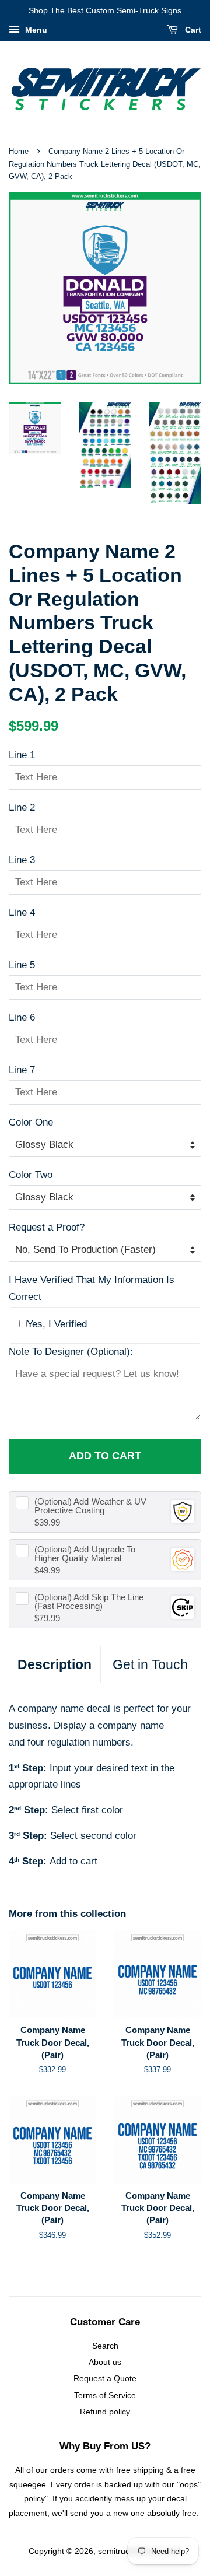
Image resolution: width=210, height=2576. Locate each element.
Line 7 (22, 1070)
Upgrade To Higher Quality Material (85, 1554)
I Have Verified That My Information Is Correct (92, 1288)
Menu (35, 30)
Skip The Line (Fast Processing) (89, 1601)
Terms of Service (105, 2395)
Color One (31, 1122)
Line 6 (22, 1017)
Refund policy (105, 2412)
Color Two (31, 1175)
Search (105, 2346)
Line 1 (22, 755)
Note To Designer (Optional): (71, 1352)
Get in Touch (150, 1664)
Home (19, 151)
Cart (192, 30)
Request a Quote (105, 2378)
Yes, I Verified (57, 1324)
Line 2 (22, 807)
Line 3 (22, 860)
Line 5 (22, 965)
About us (105, 2362)
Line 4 (22, 912)
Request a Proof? (47, 1227)
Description (55, 1664)
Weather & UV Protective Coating (90, 1506)
